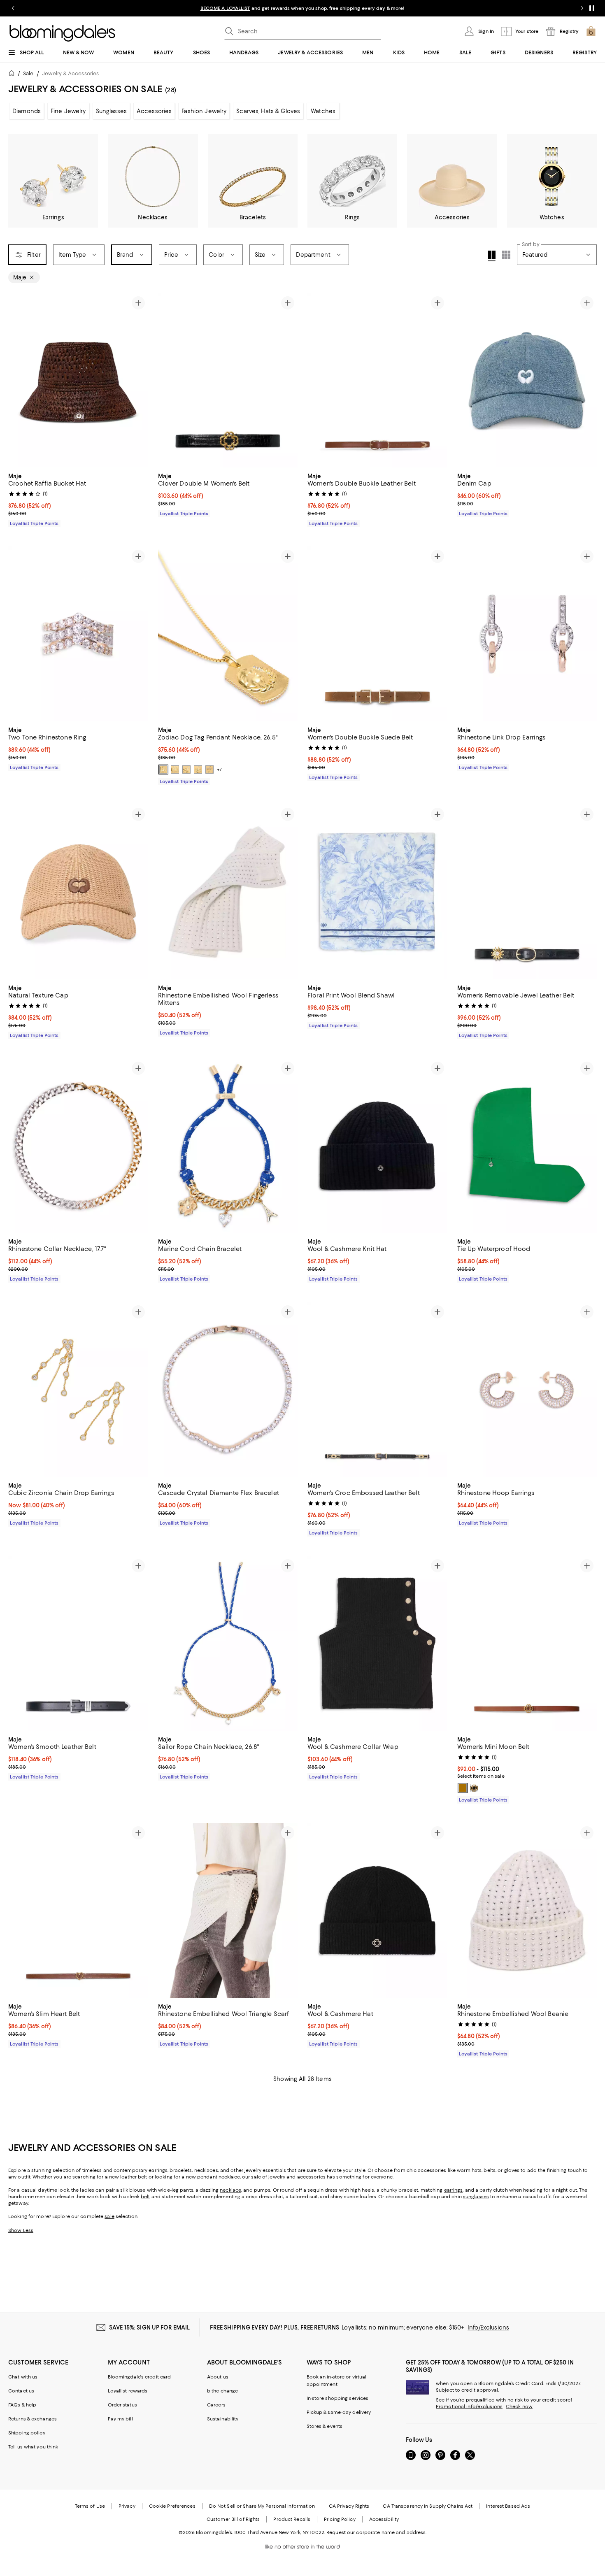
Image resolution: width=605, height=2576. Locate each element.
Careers (216, 2405)
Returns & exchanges (33, 2419)
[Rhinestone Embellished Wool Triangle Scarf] (228, 1910)
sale (109, 2216)
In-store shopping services (338, 2398)
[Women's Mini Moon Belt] (527, 1643)
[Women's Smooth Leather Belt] (78, 1643)
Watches (323, 111)
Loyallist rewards (128, 2391)
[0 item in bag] (591, 31)
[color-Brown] (463, 1788)
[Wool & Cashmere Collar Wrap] (377, 1643)
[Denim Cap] (527, 380)
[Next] (138, 380)
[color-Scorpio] (198, 770)
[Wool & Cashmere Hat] (377, 1910)
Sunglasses (111, 111)
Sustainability (223, 2419)
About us (218, 2377)
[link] (78, 499)
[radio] (163, 770)
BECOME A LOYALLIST (225, 8)
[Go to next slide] (582, 8)
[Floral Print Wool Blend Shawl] (377, 892)
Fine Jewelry (68, 111)
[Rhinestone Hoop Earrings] (527, 1389)
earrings (454, 2190)
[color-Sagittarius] (209, 770)
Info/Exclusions (488, 2327)
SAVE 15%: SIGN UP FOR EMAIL (150, 2327)
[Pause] (592, 8)
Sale (28, 73)
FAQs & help (22, 2405)
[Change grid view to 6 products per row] (506, 255)
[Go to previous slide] (13, 8)
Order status (122, 2405)
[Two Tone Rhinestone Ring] (78, 634)
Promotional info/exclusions (469, 2406)
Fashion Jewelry (204, 111)
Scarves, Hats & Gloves (268, 111)
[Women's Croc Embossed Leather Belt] (377, 1389)
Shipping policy (27, 2433)
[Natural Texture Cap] (78, 892)
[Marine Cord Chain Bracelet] (228, 1146)
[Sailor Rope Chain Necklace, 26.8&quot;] (228, 1643)
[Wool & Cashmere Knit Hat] (377, 1146)
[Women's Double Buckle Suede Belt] (377, 634)
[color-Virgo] (175, 770)
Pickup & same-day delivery (339, 2412)
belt (145, 2197)
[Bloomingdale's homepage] (13, 74)
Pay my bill (120, 2419)
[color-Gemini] (163, 770)
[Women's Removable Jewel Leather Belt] (527, 892)
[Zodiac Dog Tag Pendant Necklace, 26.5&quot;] (228, 634)
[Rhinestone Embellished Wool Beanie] (527, 1910)
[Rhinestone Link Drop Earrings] (527, 634)
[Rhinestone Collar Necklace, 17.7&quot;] (78, 1146)
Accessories (154, 111)
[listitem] (302, 8)
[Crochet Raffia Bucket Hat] (78, 380)
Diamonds (27, 111)
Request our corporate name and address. (376, 2532)
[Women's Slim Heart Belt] (78, 1910)
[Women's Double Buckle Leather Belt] (377, 380)
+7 (219, 770)
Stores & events (325, 2426)
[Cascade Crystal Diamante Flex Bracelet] (228, 1389)
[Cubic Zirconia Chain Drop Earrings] (78, 1389)
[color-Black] (474, 1788)
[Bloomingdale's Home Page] (62, 33)
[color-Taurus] (186, 770)
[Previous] (18, 380)
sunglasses (476, 2197)
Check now (519, 2406)
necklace (230, 2190)
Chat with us (23, 2377)
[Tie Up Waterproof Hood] (527, 1146)
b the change (222, 2391)
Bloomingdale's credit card (140, 2377)
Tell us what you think (33, 2447)
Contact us (21, 2391)
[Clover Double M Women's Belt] (228, 380)
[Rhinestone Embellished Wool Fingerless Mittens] (228, 892)
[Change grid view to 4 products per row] (492, 256)
